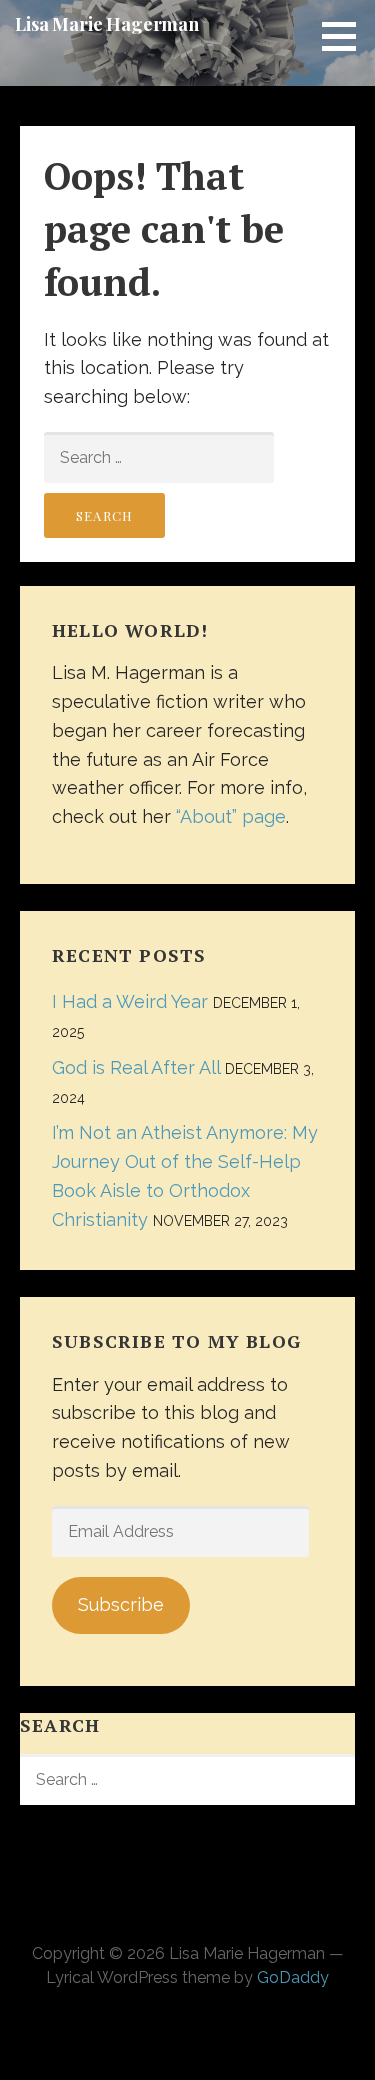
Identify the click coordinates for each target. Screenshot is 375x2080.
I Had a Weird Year (130, 1001)
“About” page (231, 816)
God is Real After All (136, 1067)
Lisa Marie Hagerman (107, 24)
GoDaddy (293, 1977)
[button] (346, 36)
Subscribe (121, 1604)
